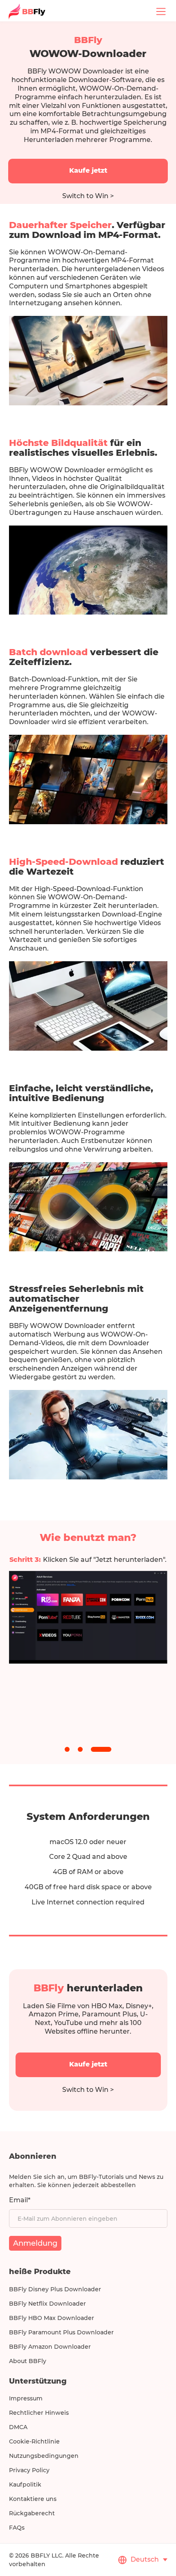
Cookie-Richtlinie (34, 2441)
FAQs (17, 2528)
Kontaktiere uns (33, 2499)
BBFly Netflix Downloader (47, 2304)
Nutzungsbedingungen (44, 2456)
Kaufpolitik (25, 2485)
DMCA (18, 2427)
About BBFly (28, 2361)
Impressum (26, 2398)
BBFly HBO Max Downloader (52, 2318)
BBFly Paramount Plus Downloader (61, 2332)
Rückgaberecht (32, 2513)
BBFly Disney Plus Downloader (55, 2289)
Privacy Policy (29, 2470)
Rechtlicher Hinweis (39, 2413)
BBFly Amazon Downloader (50, 2347)
